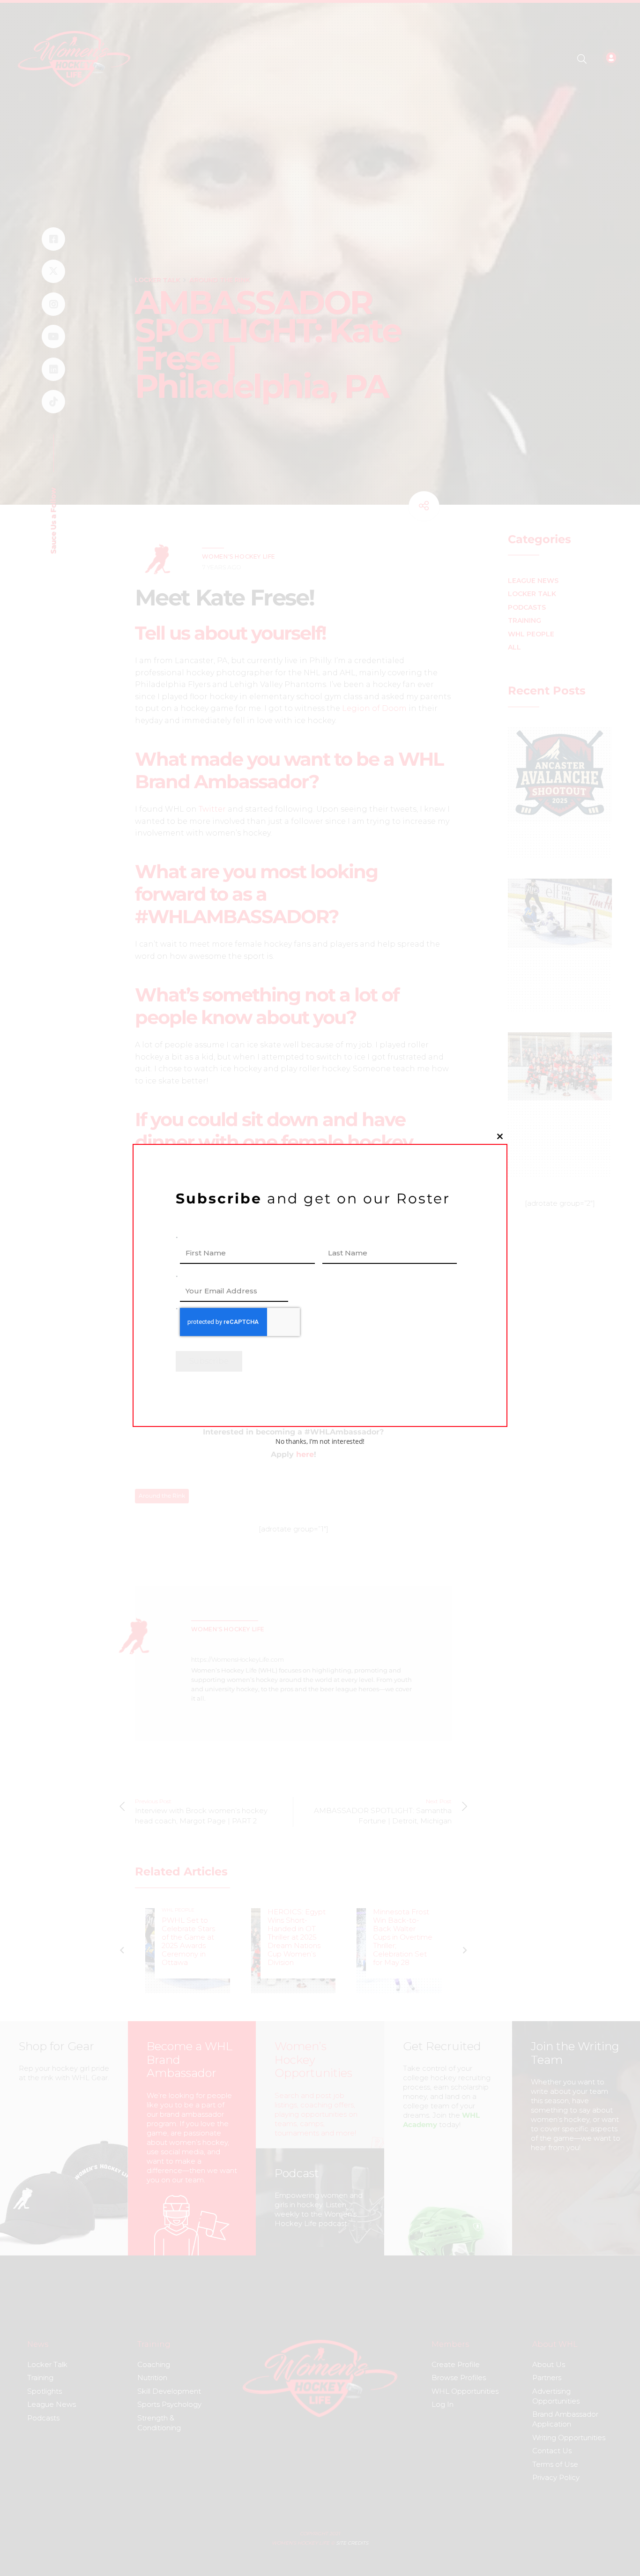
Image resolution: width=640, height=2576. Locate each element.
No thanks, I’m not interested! (320, 1442)
